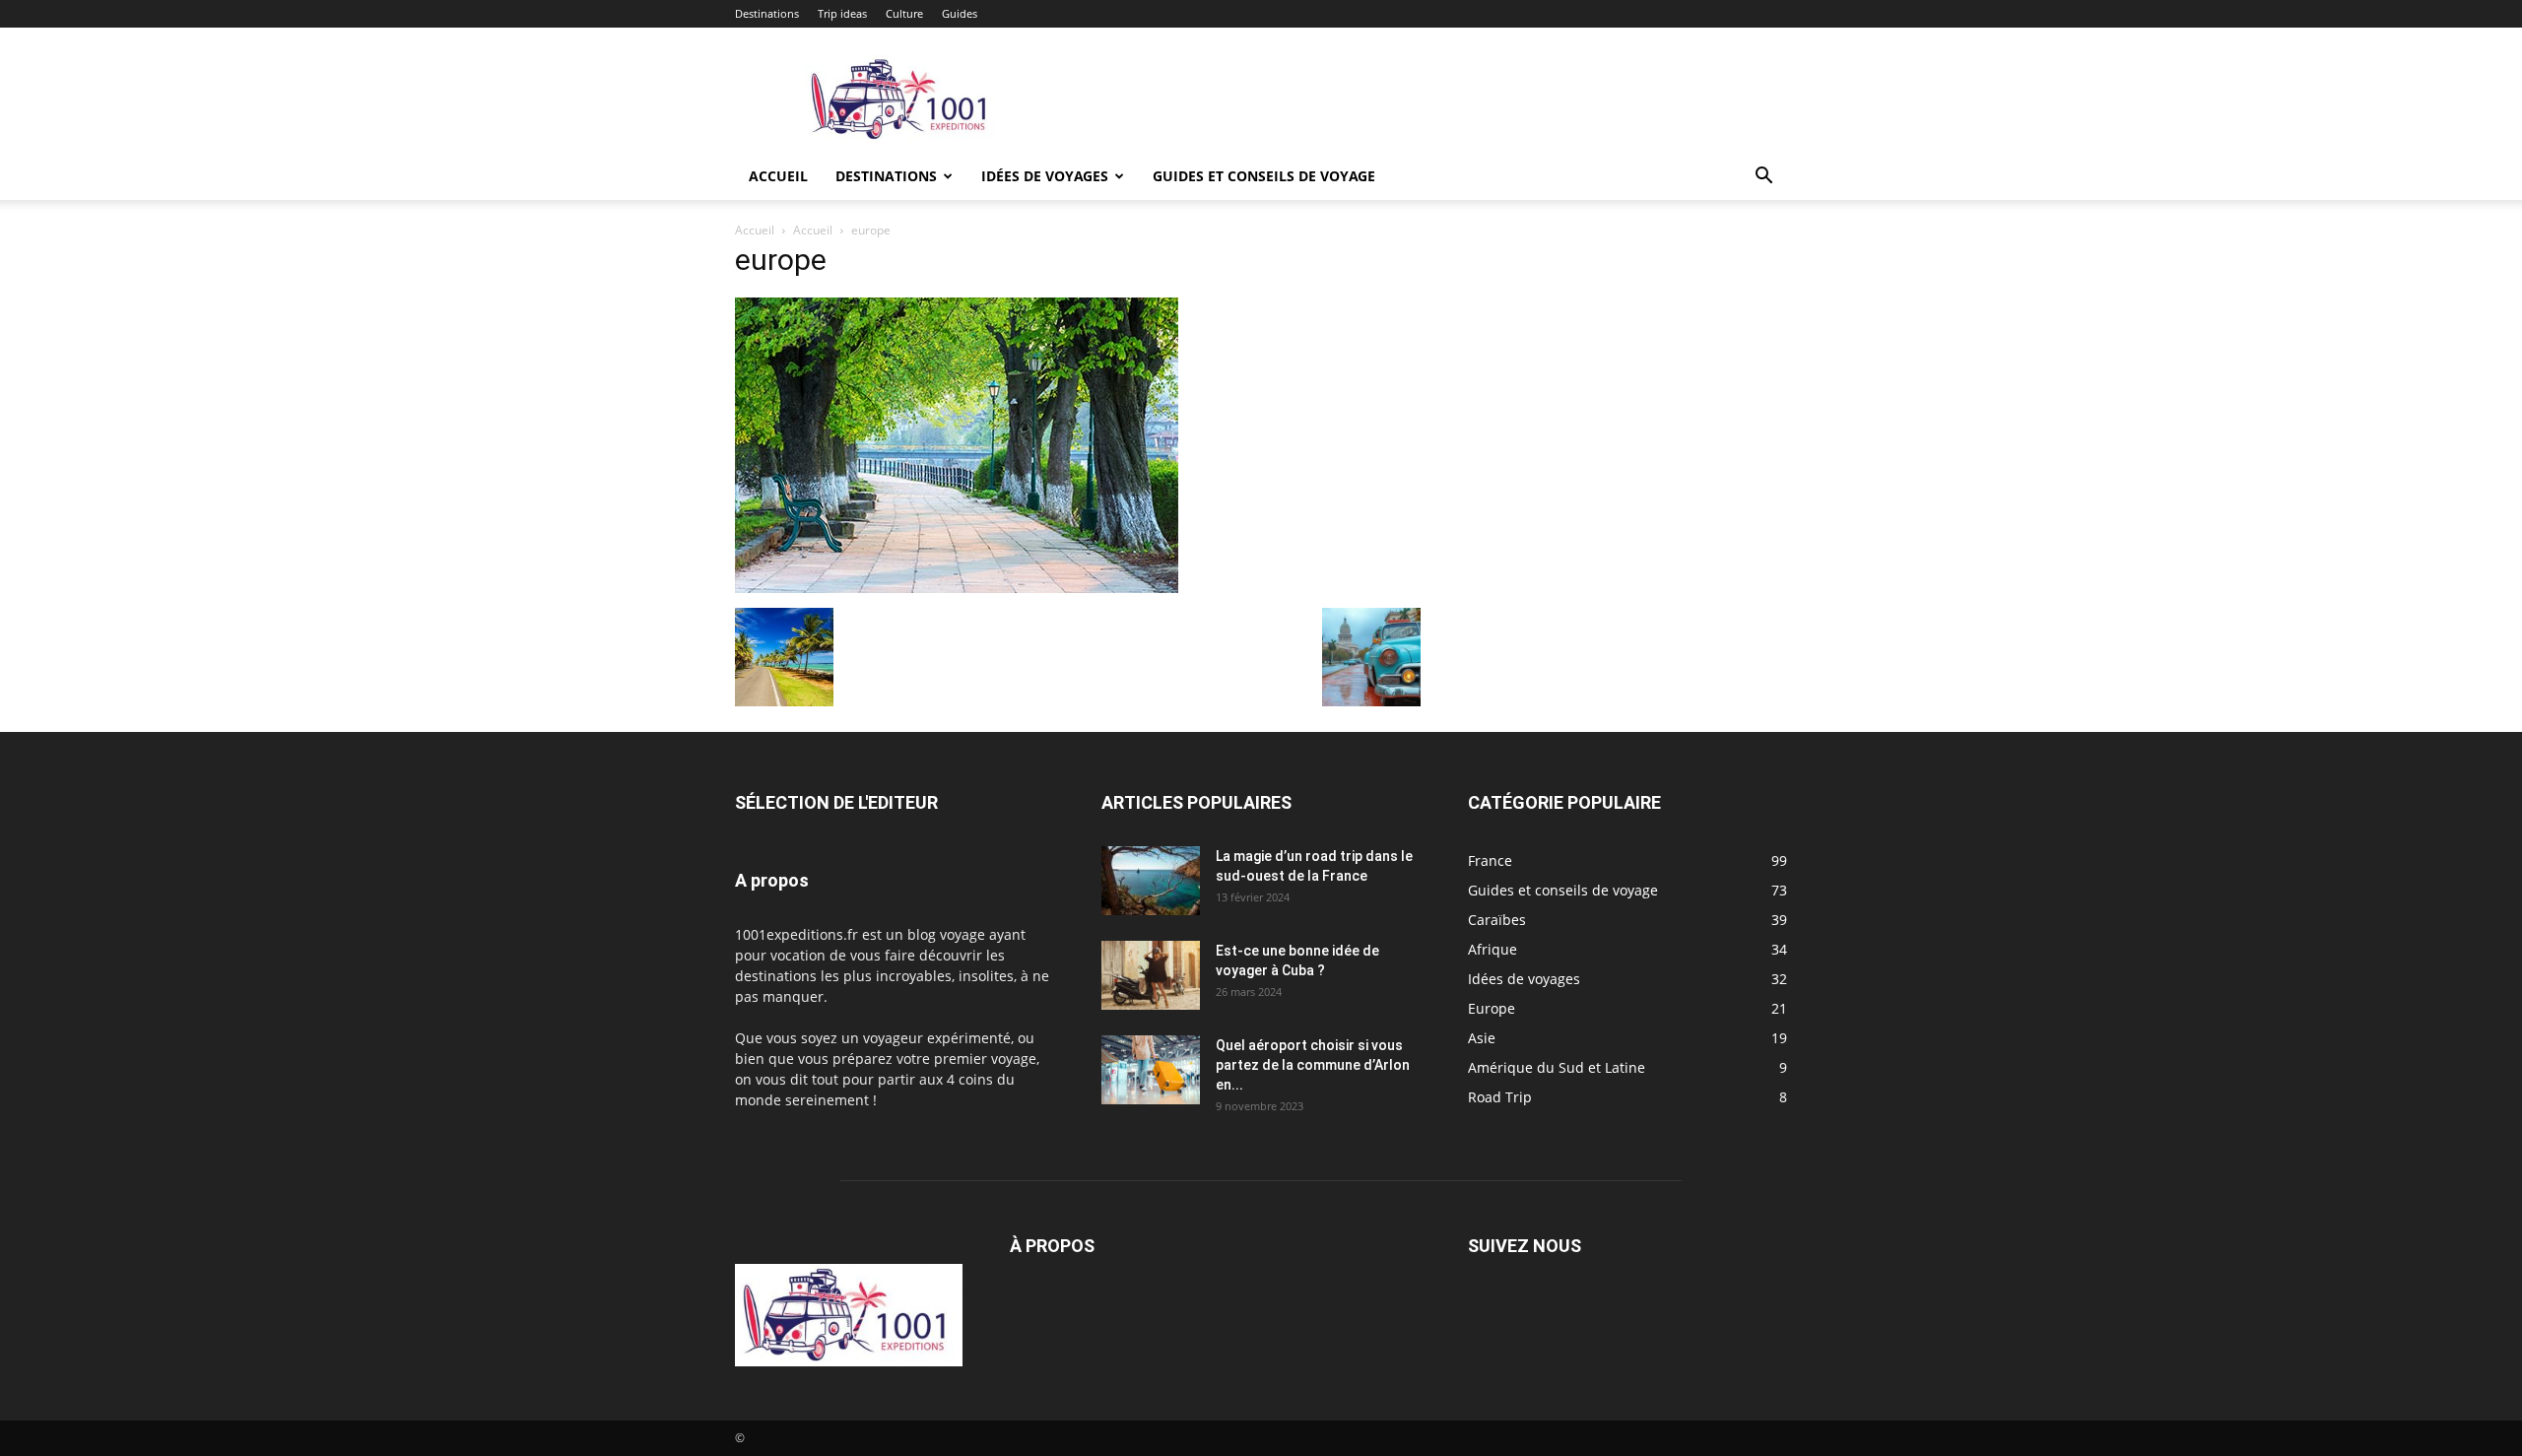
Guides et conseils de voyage (1264, 176)
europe (781, 260)
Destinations (767, 13)
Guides (960, 13)
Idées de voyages (1045, 176)
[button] (1763, 178)
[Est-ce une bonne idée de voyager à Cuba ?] (1151, 975)
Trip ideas (842, 13)
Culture (904, 13)
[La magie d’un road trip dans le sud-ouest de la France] (1151, 881)
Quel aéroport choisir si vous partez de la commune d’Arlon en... (1313, 1065)
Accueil (778, 176)
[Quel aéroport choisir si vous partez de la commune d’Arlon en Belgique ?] (1151, 1070)
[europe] (957, 588)
